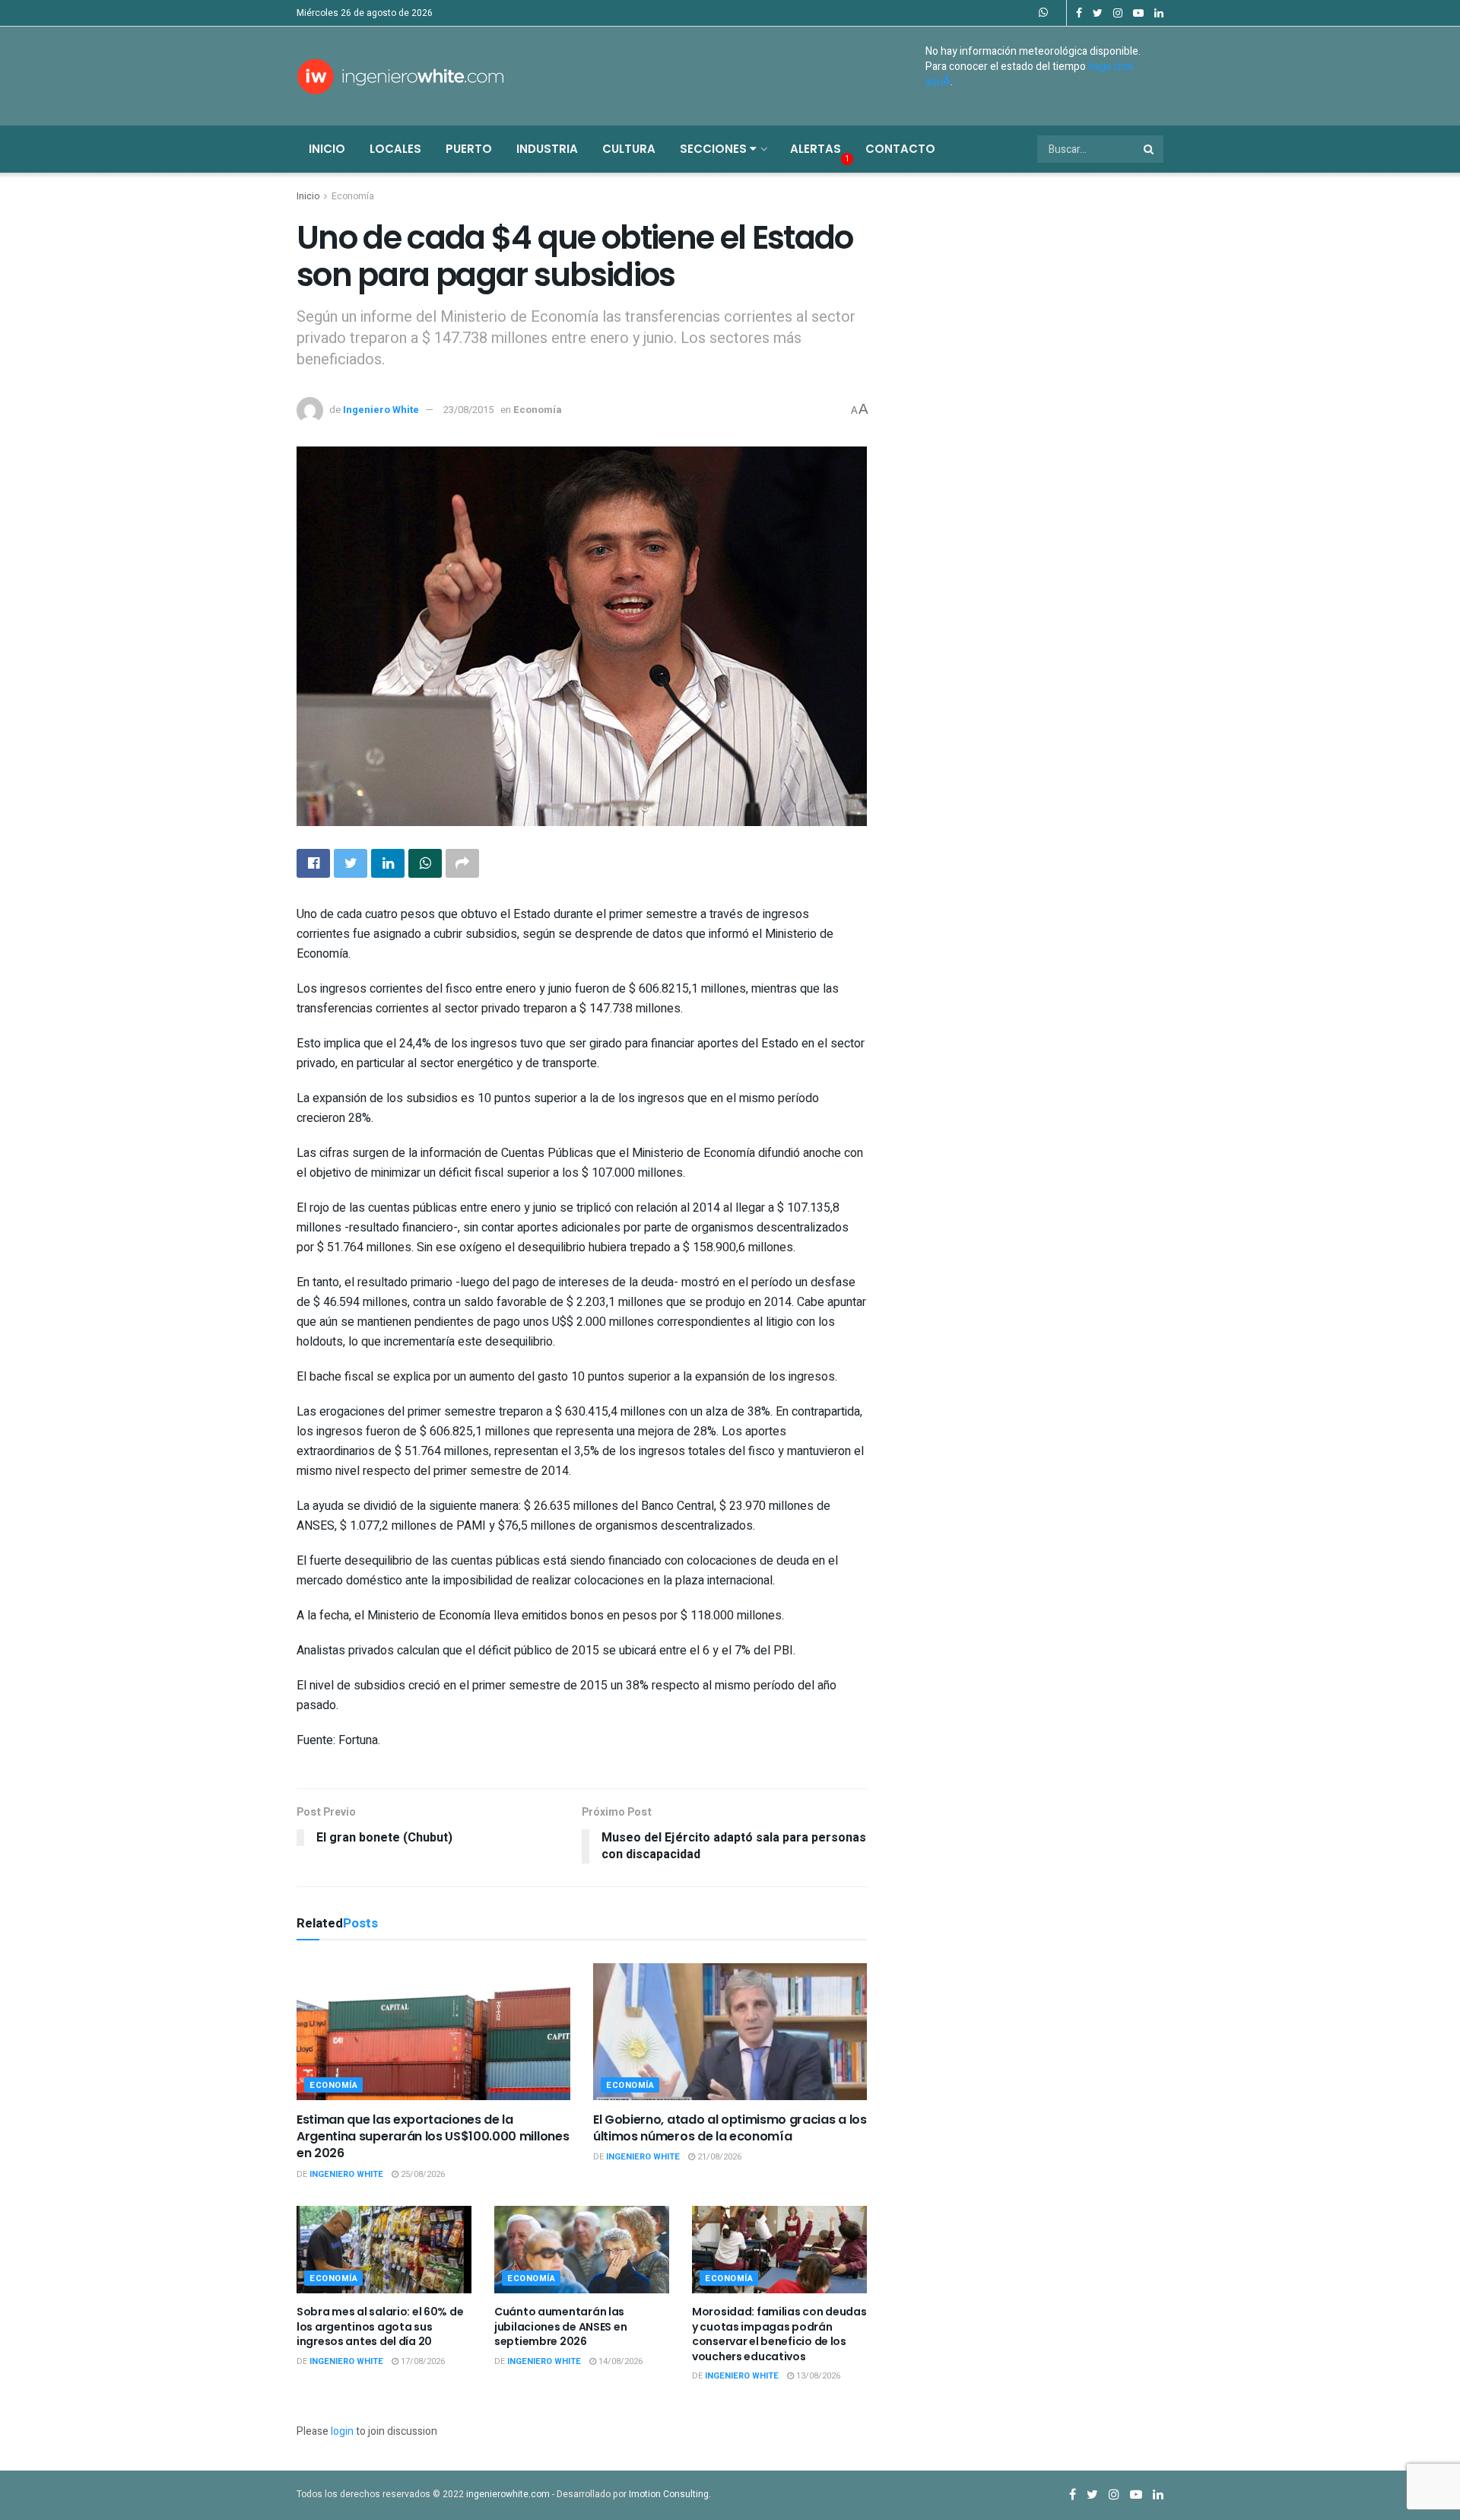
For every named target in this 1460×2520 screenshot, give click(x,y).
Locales (395, 149)
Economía (353, 196)
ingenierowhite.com (508, 2494)
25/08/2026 (422, 2174)
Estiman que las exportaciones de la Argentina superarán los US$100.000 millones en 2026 (433, 2137)
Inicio (327, 149)
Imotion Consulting (669, 2494)
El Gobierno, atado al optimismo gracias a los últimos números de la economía (730, 2128)
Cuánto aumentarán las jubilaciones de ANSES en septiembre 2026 (560, 2326)
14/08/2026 (619, 2361)
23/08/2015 (468, 410)
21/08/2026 (718, 2157)
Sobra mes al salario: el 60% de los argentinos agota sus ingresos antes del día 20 (380, 2326)
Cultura (629, 149)
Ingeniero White (381, 410)
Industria (547, 149)
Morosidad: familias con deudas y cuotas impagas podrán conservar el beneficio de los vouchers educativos (779, 2334)
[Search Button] (1150, 149)
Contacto (900, 149)
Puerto (469, 149)
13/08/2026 (817, 2376)
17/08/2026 (422, 2361)
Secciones (715, 149)
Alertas (816, 149)
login (342, 2431)
